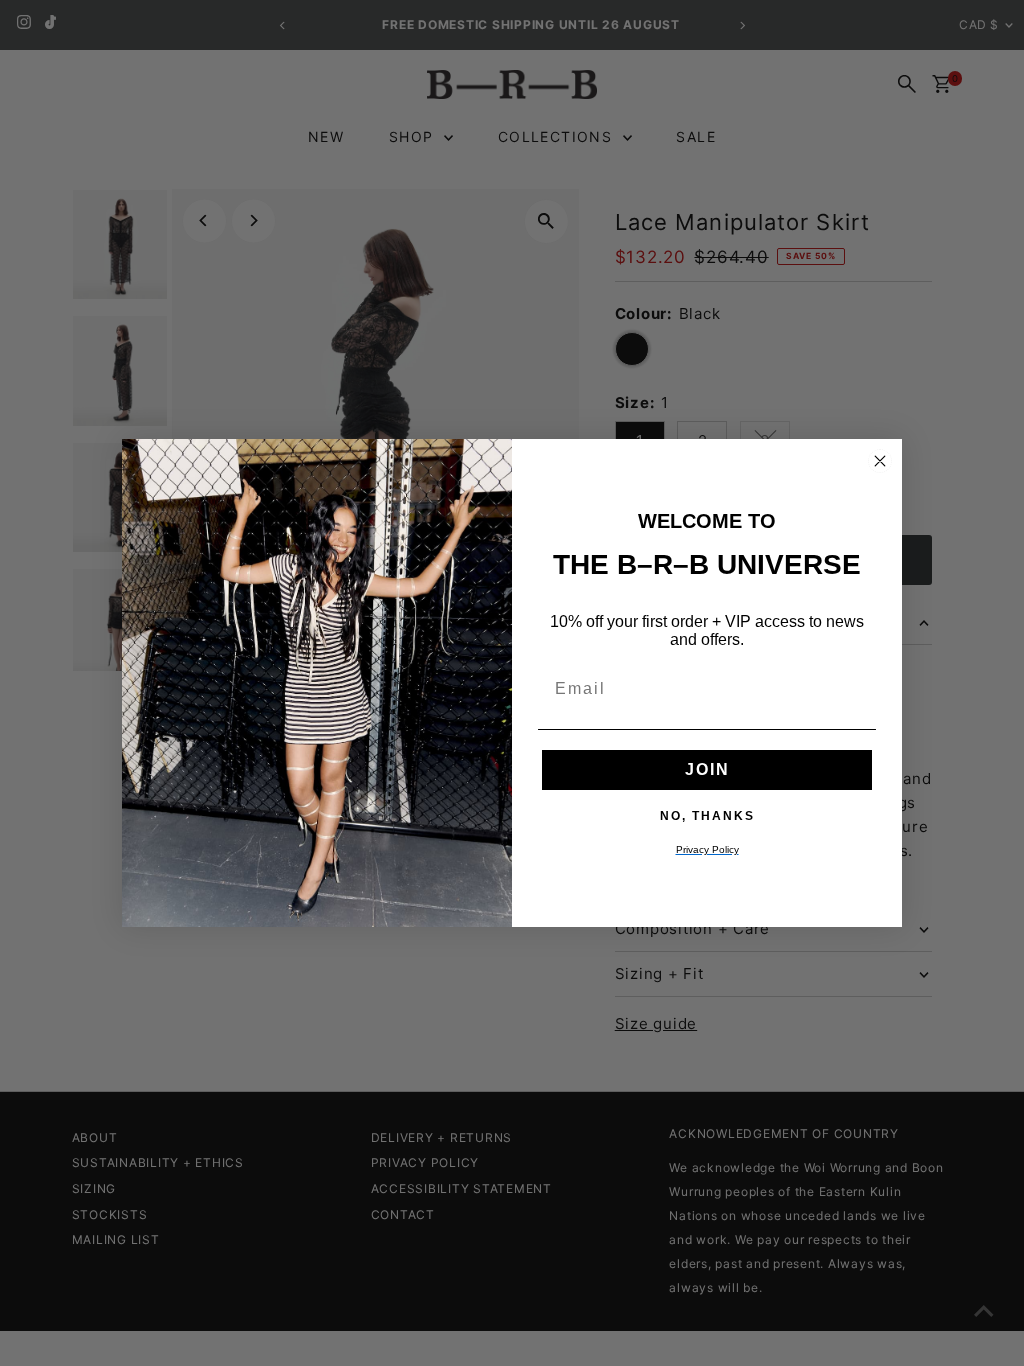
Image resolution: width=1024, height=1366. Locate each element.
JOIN (707, 769)
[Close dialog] (880, 461)
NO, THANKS (707, 815)
